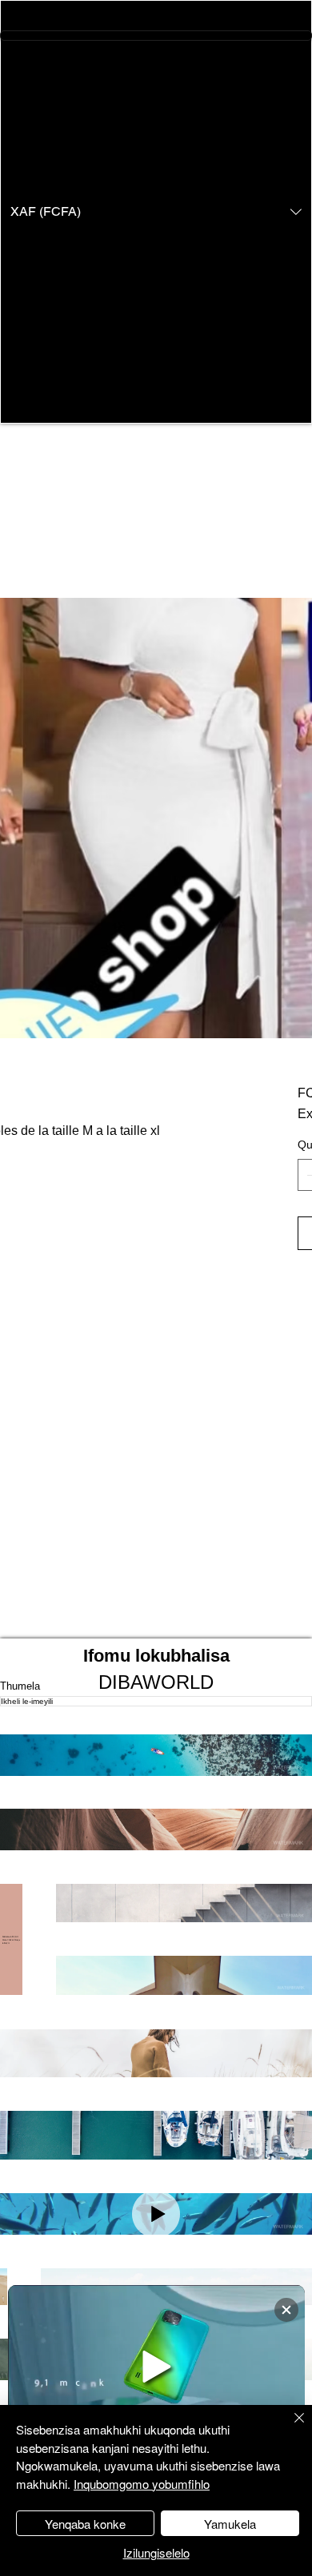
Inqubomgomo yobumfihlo (142, 2484)
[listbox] (156, 212)
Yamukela (230, 2524)
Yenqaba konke (85, 2524)
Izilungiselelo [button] (156, 2552)
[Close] (290, 2427)
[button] (156, 212)
